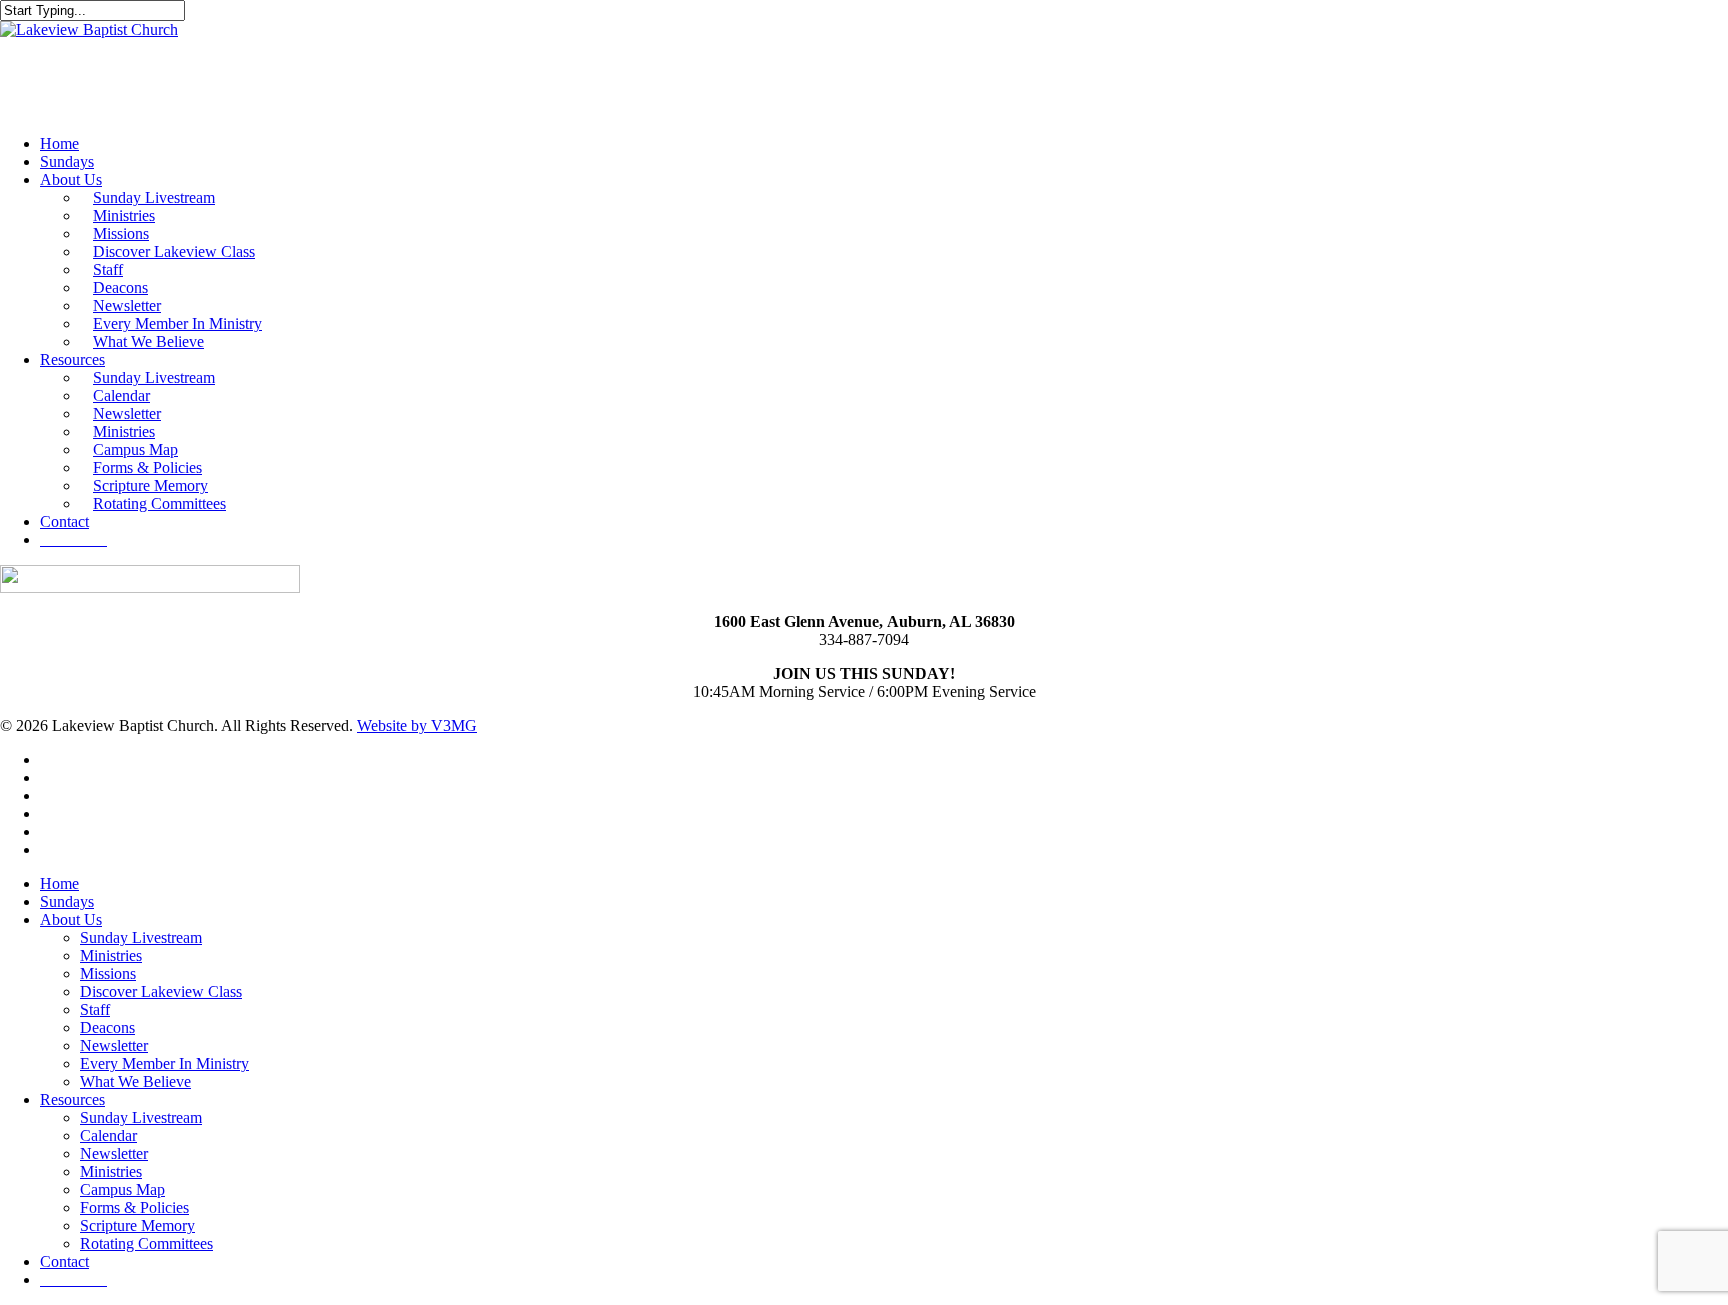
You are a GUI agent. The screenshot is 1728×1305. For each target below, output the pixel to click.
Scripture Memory (137, 1225)
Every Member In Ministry (164, 1063)
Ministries (111, 955)
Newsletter (114, 1045)
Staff (95, 1009)
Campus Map (122, 1189)
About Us (71, 919)
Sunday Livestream (141, 937)
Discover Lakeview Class (161, 991)
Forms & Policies (134, 1207)
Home (59, 883)
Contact (64, 1261)
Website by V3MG (417, 725)
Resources (72, 1099)
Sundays (67, 901)
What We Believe (135, 1081)
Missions (108, 973)
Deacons (107, 1027)
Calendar (108, 1135)
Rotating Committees (146, 1243)
